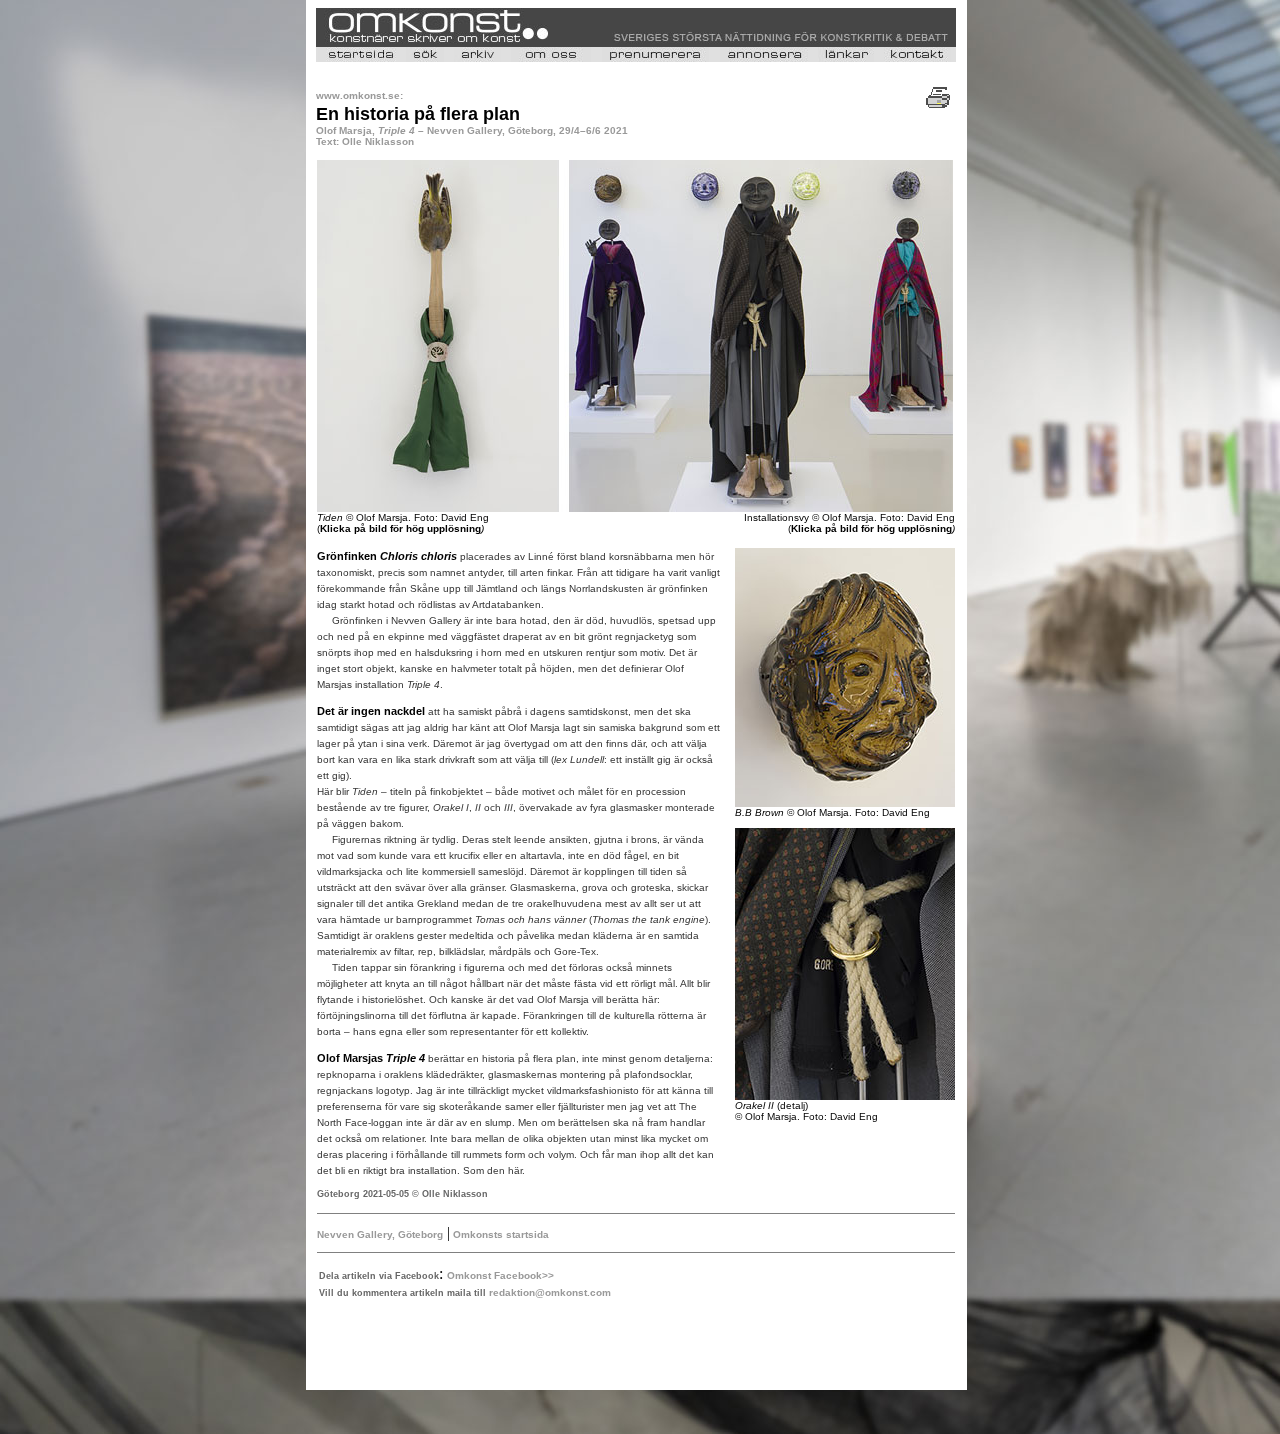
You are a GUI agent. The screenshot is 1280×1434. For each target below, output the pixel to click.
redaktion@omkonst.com (550, 1292)
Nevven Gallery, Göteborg (380, 1234)
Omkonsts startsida (499, 1234)
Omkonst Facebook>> (500, 1275)
